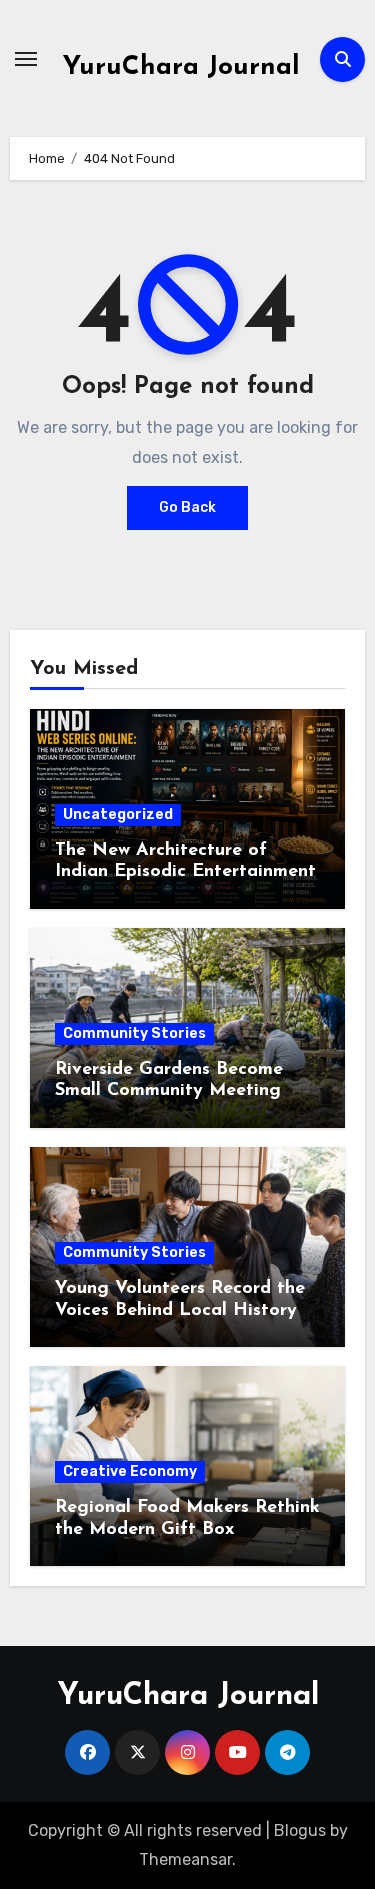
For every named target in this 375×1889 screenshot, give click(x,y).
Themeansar (185, 1859)
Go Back (187, 507)
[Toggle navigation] (26, 59)
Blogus (300, 1830)
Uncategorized (118, 814)
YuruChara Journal (181, 67)
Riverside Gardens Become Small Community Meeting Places (169, 1091)
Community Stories (134, 1033)
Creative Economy (130, 1471)
